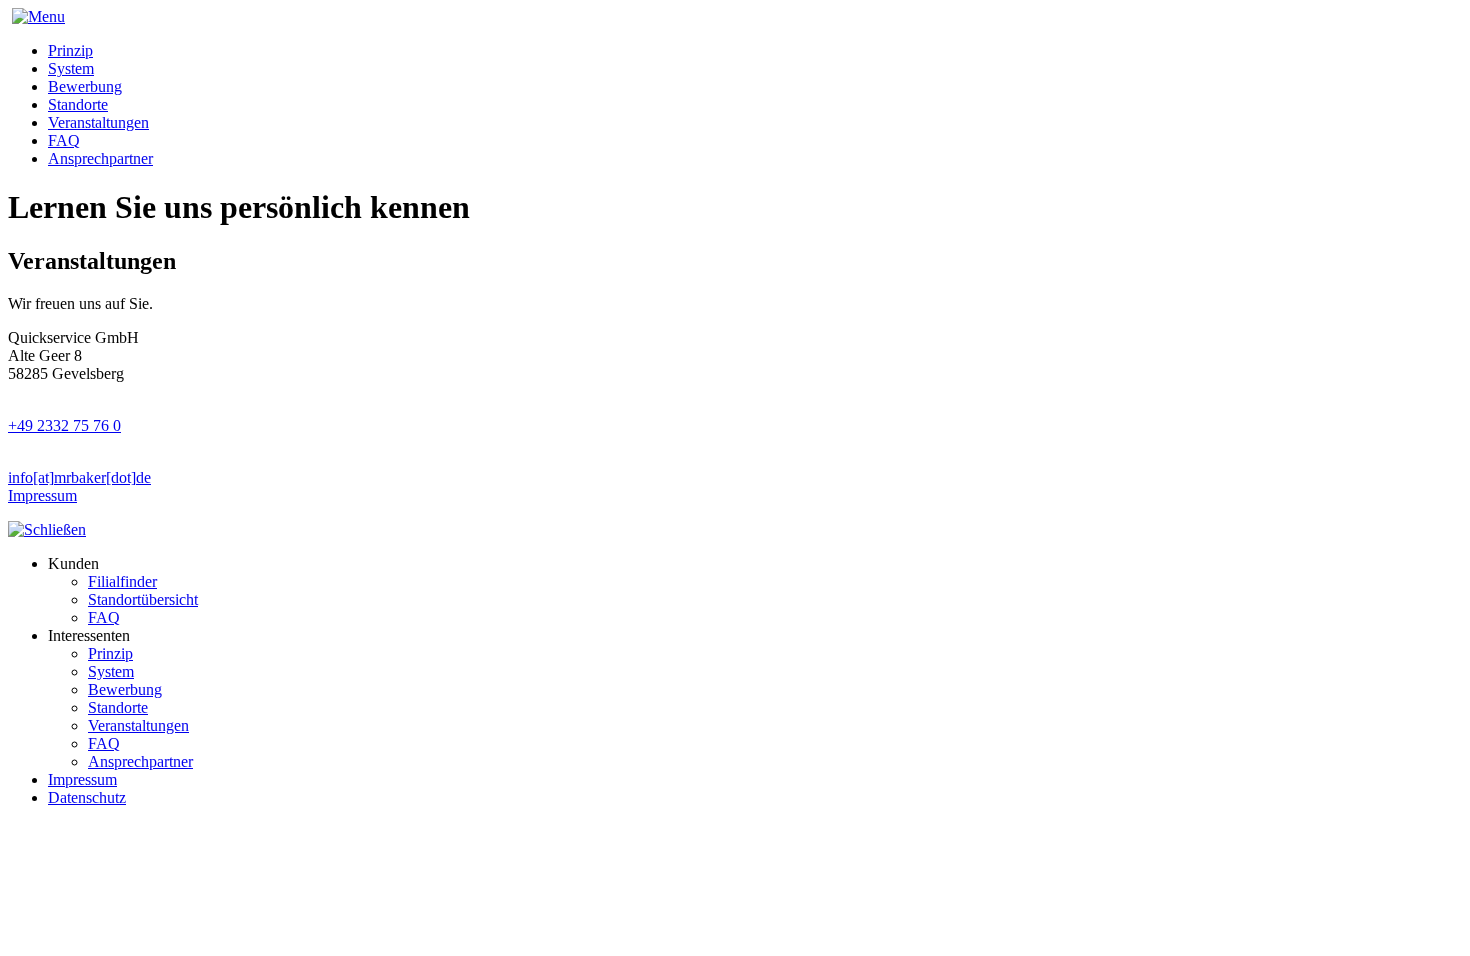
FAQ (64, 140)
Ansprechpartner (100, 158)
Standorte (78, 104)
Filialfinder (122, 581)
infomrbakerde (79, 477)
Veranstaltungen (98, 122)
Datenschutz (87, 797)
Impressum (42, 495)
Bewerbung (85, 86)
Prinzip (70, 50)
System (71, 68)
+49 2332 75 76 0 (64, 425)
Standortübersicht (143, 599)
